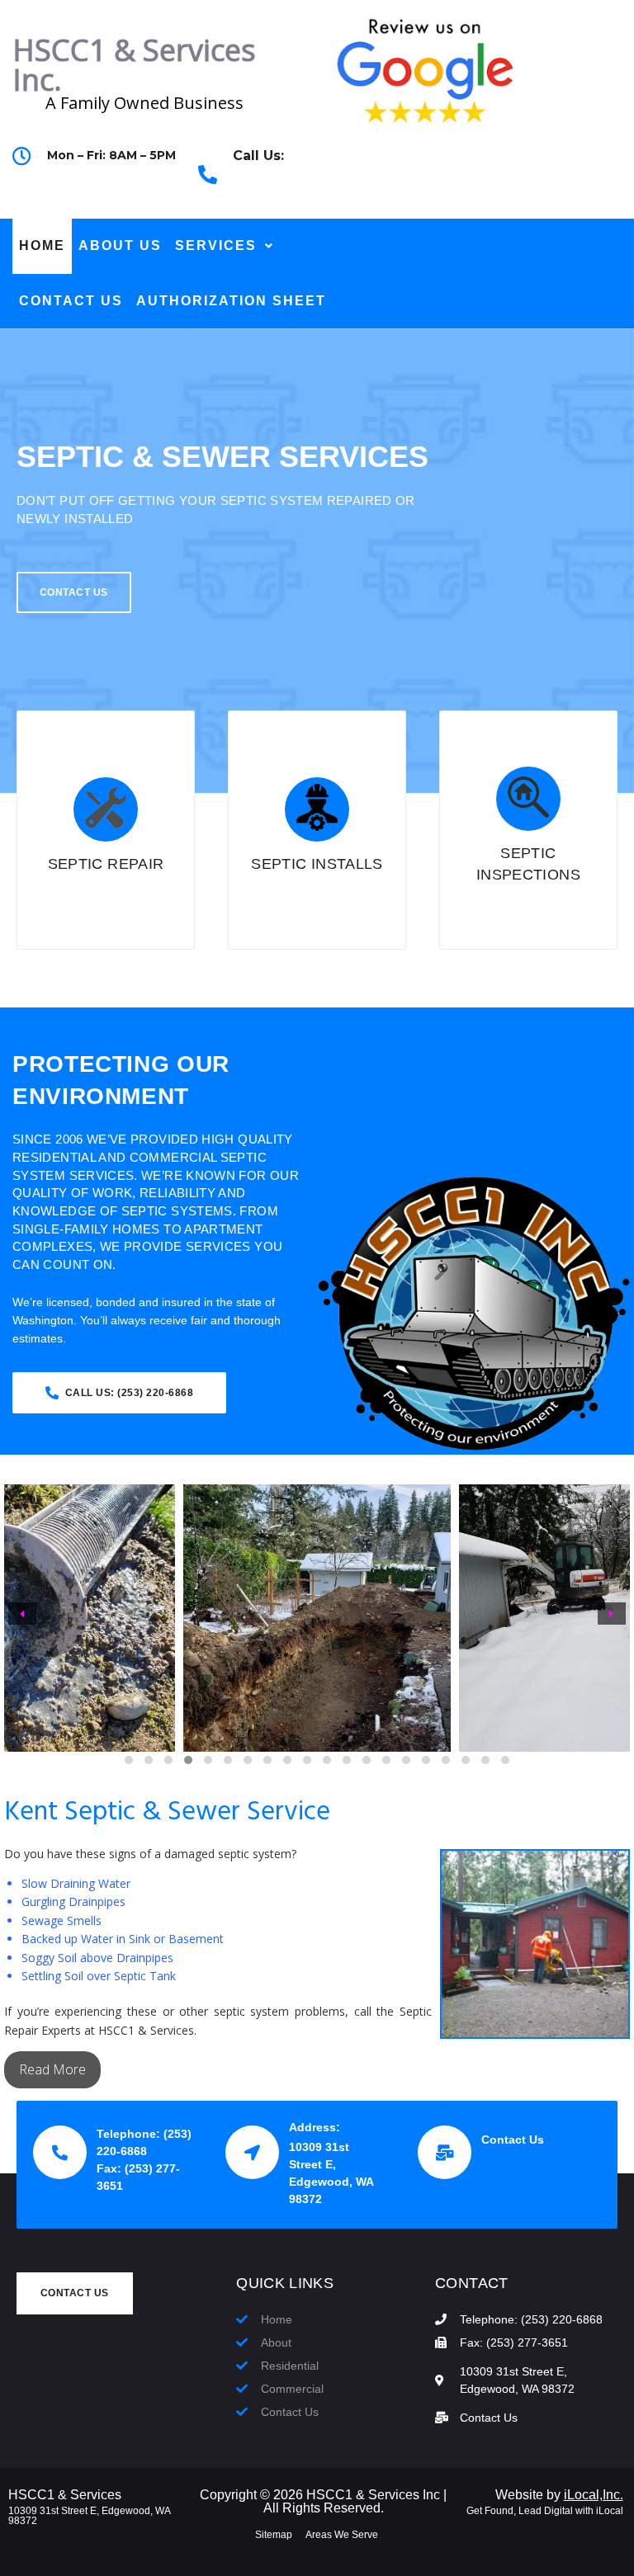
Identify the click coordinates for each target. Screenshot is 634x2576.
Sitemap (274, 2535)
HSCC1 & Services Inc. (134, 65)
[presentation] (22, 1614)
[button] (129, 1760)
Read (36, 2069)
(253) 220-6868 (277, 184)
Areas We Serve (342, 2535)
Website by (559, 2495)
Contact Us (513, 2140)
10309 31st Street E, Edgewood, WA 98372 (89, 2516)
